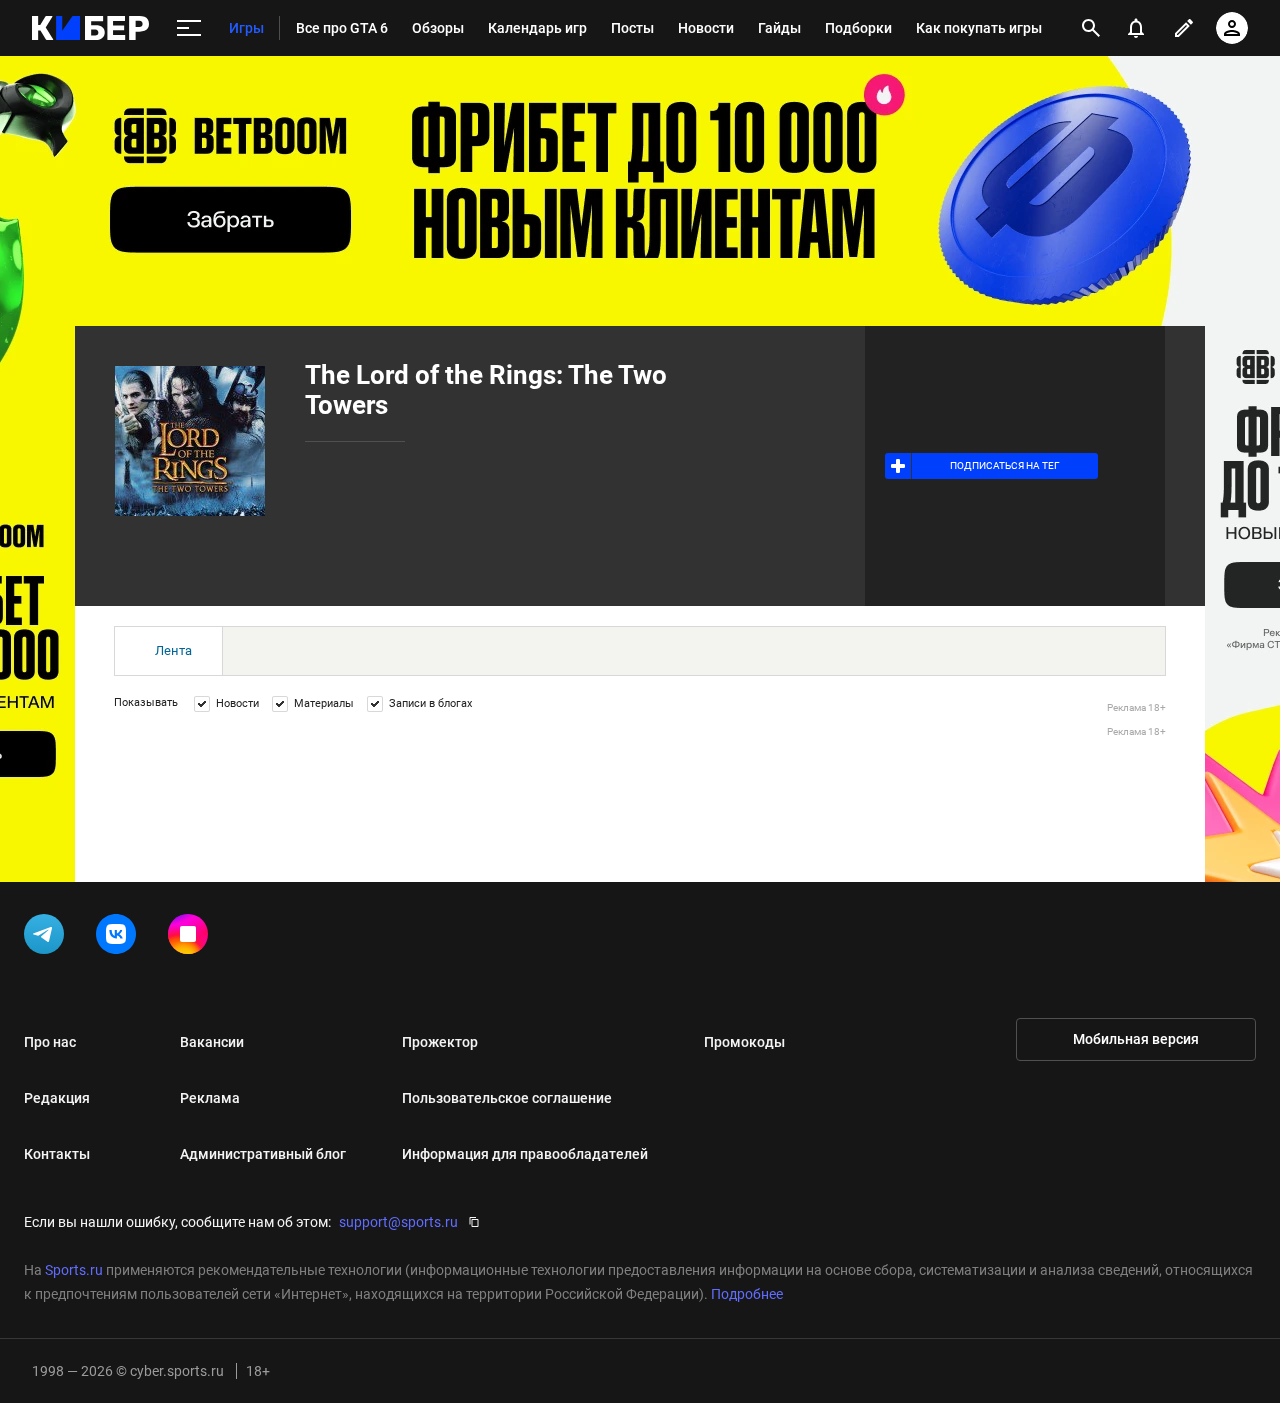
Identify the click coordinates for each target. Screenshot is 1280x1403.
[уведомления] (1136, 28)
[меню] (189, 28)
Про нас (50, 1042)
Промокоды (744, 1042)
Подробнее (747, 1294)
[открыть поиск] (1091, 28)
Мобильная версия (1136, 1039)
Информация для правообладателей (525, 1154)
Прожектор (440, 1042)
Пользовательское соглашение (507, 1098)
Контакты (57, 1154)
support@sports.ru (398, 1222)
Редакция (57, 1098)
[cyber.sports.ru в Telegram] (48, 938)
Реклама (210, 1098)
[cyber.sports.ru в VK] (120, 938)
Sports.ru (74, 1270)
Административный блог (263, 1154)
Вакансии (212, 1042)
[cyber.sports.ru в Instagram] (192, 938)
